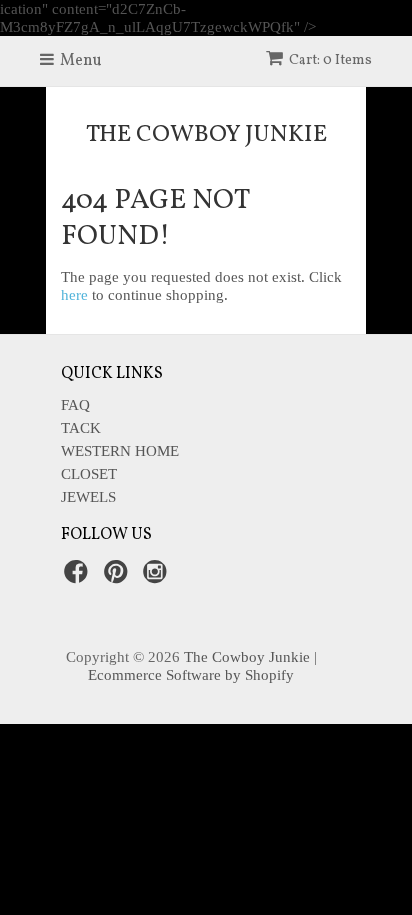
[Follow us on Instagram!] (158, 577)
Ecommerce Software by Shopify (191, 675)
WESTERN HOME (120, 451)
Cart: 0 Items (330, 60)
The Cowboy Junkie (206, 135)
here (74, 295)
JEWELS (88, 497)
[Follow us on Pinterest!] (119, 577)
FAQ (75, 405)
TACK (81, 428)
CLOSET (89, 474)
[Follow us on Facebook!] (79, 577)
